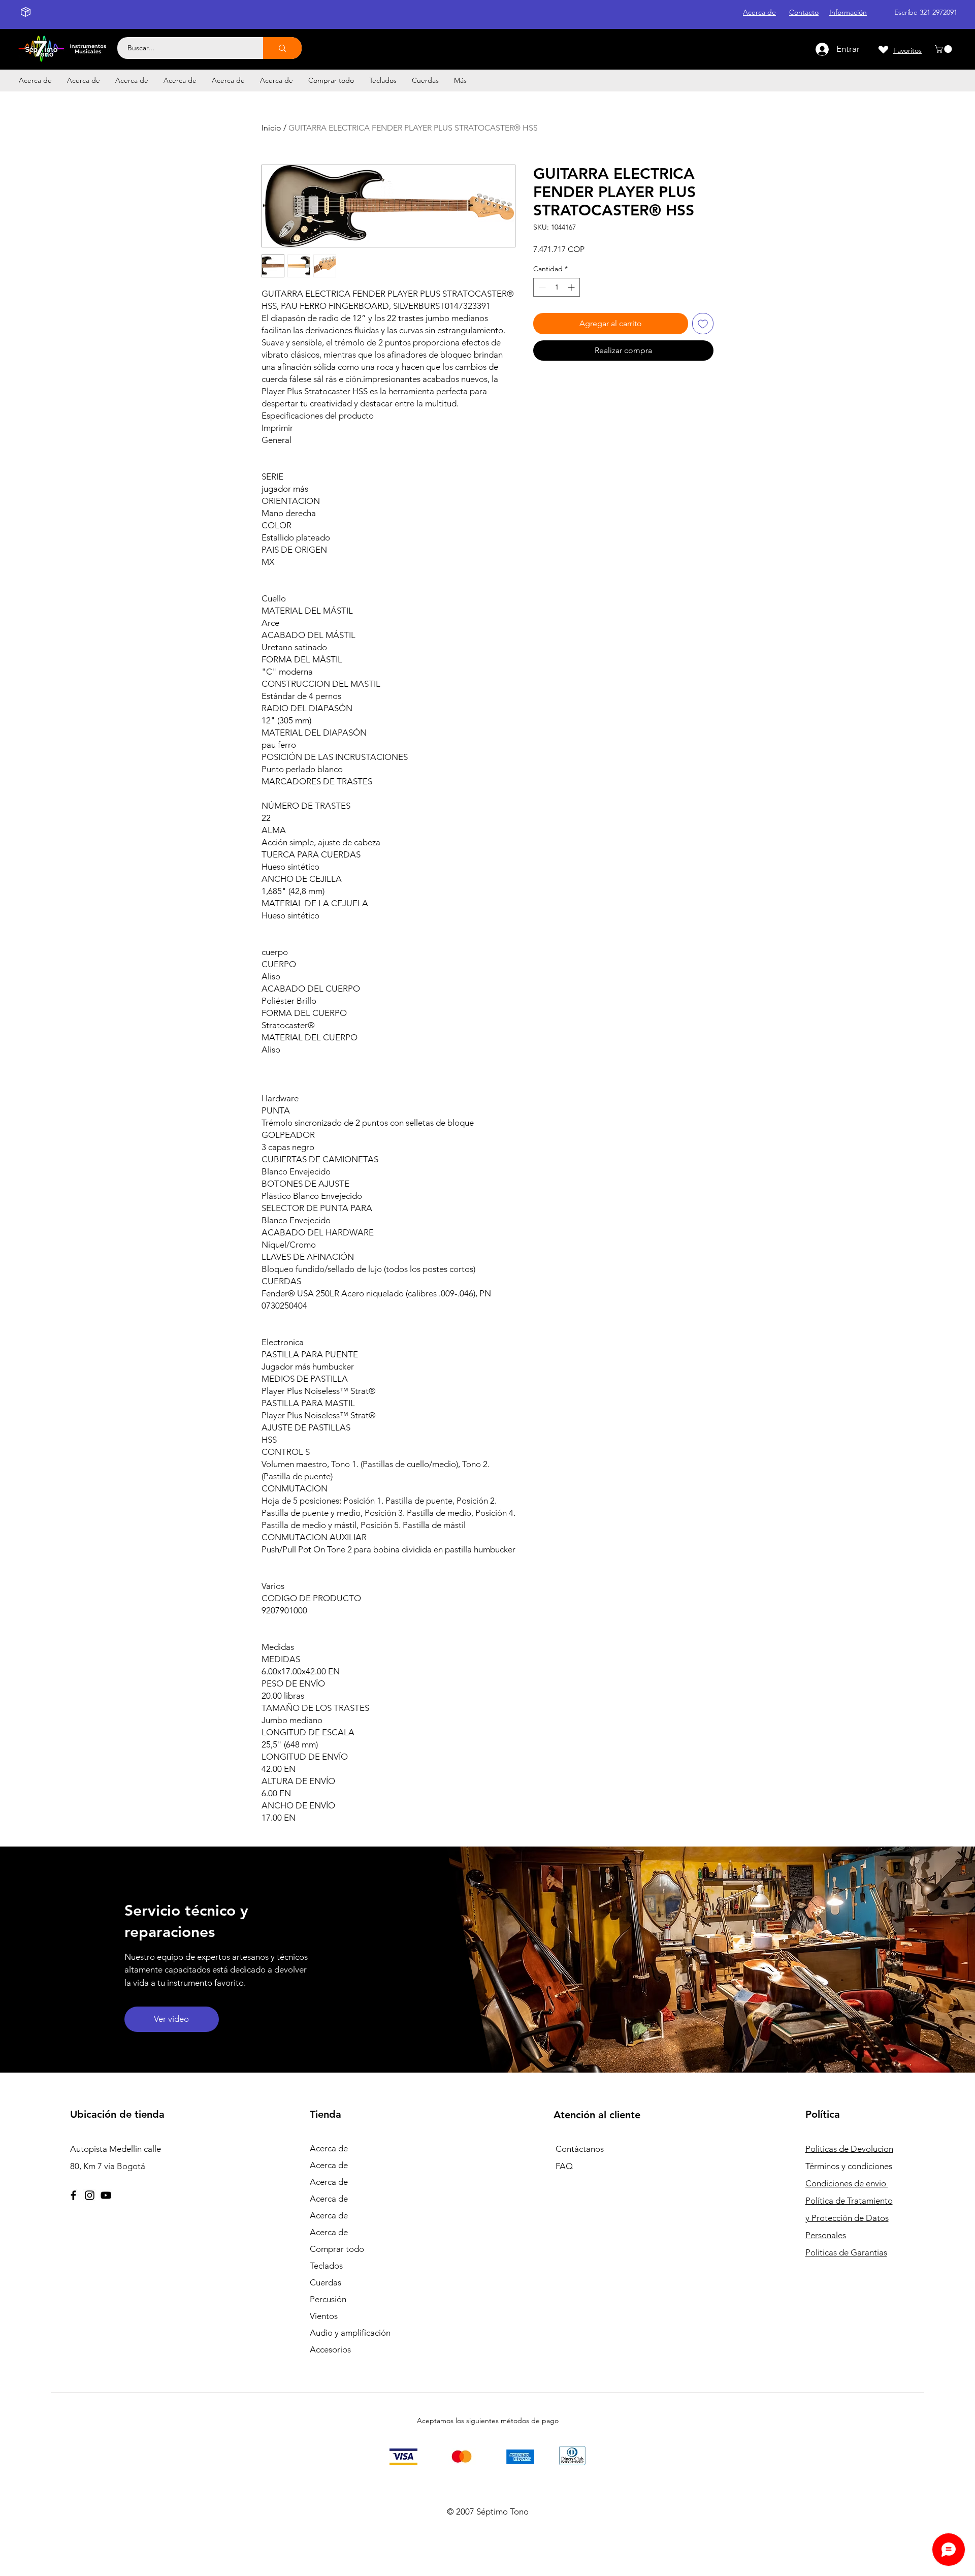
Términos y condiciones (849, 2166)
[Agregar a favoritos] (703, 324)
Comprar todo (337, 2249)
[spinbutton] (557, 287)
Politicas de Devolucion (849, 2149)
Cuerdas (326, 2282)
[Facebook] (73, 2195)
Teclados (326, 2266)
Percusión (328, 2299)
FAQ (564, 2166)
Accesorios (330, 2349)
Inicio (271, 128)
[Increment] (572, 287)
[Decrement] (541, 287)
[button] (944, 49)
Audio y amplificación (350, 2333)
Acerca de (329, 2148)
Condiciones (847, 2183)
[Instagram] (90, 2195)
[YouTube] (106, 2195)
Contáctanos (580, 2149)
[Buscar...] (282, 48)
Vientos (324, 2316)
